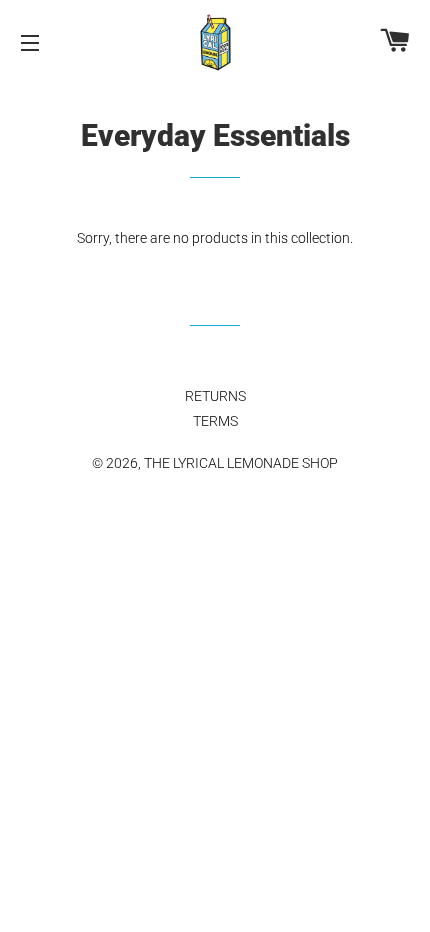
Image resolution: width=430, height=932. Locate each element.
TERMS (215, 421)
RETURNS (215, 396)
